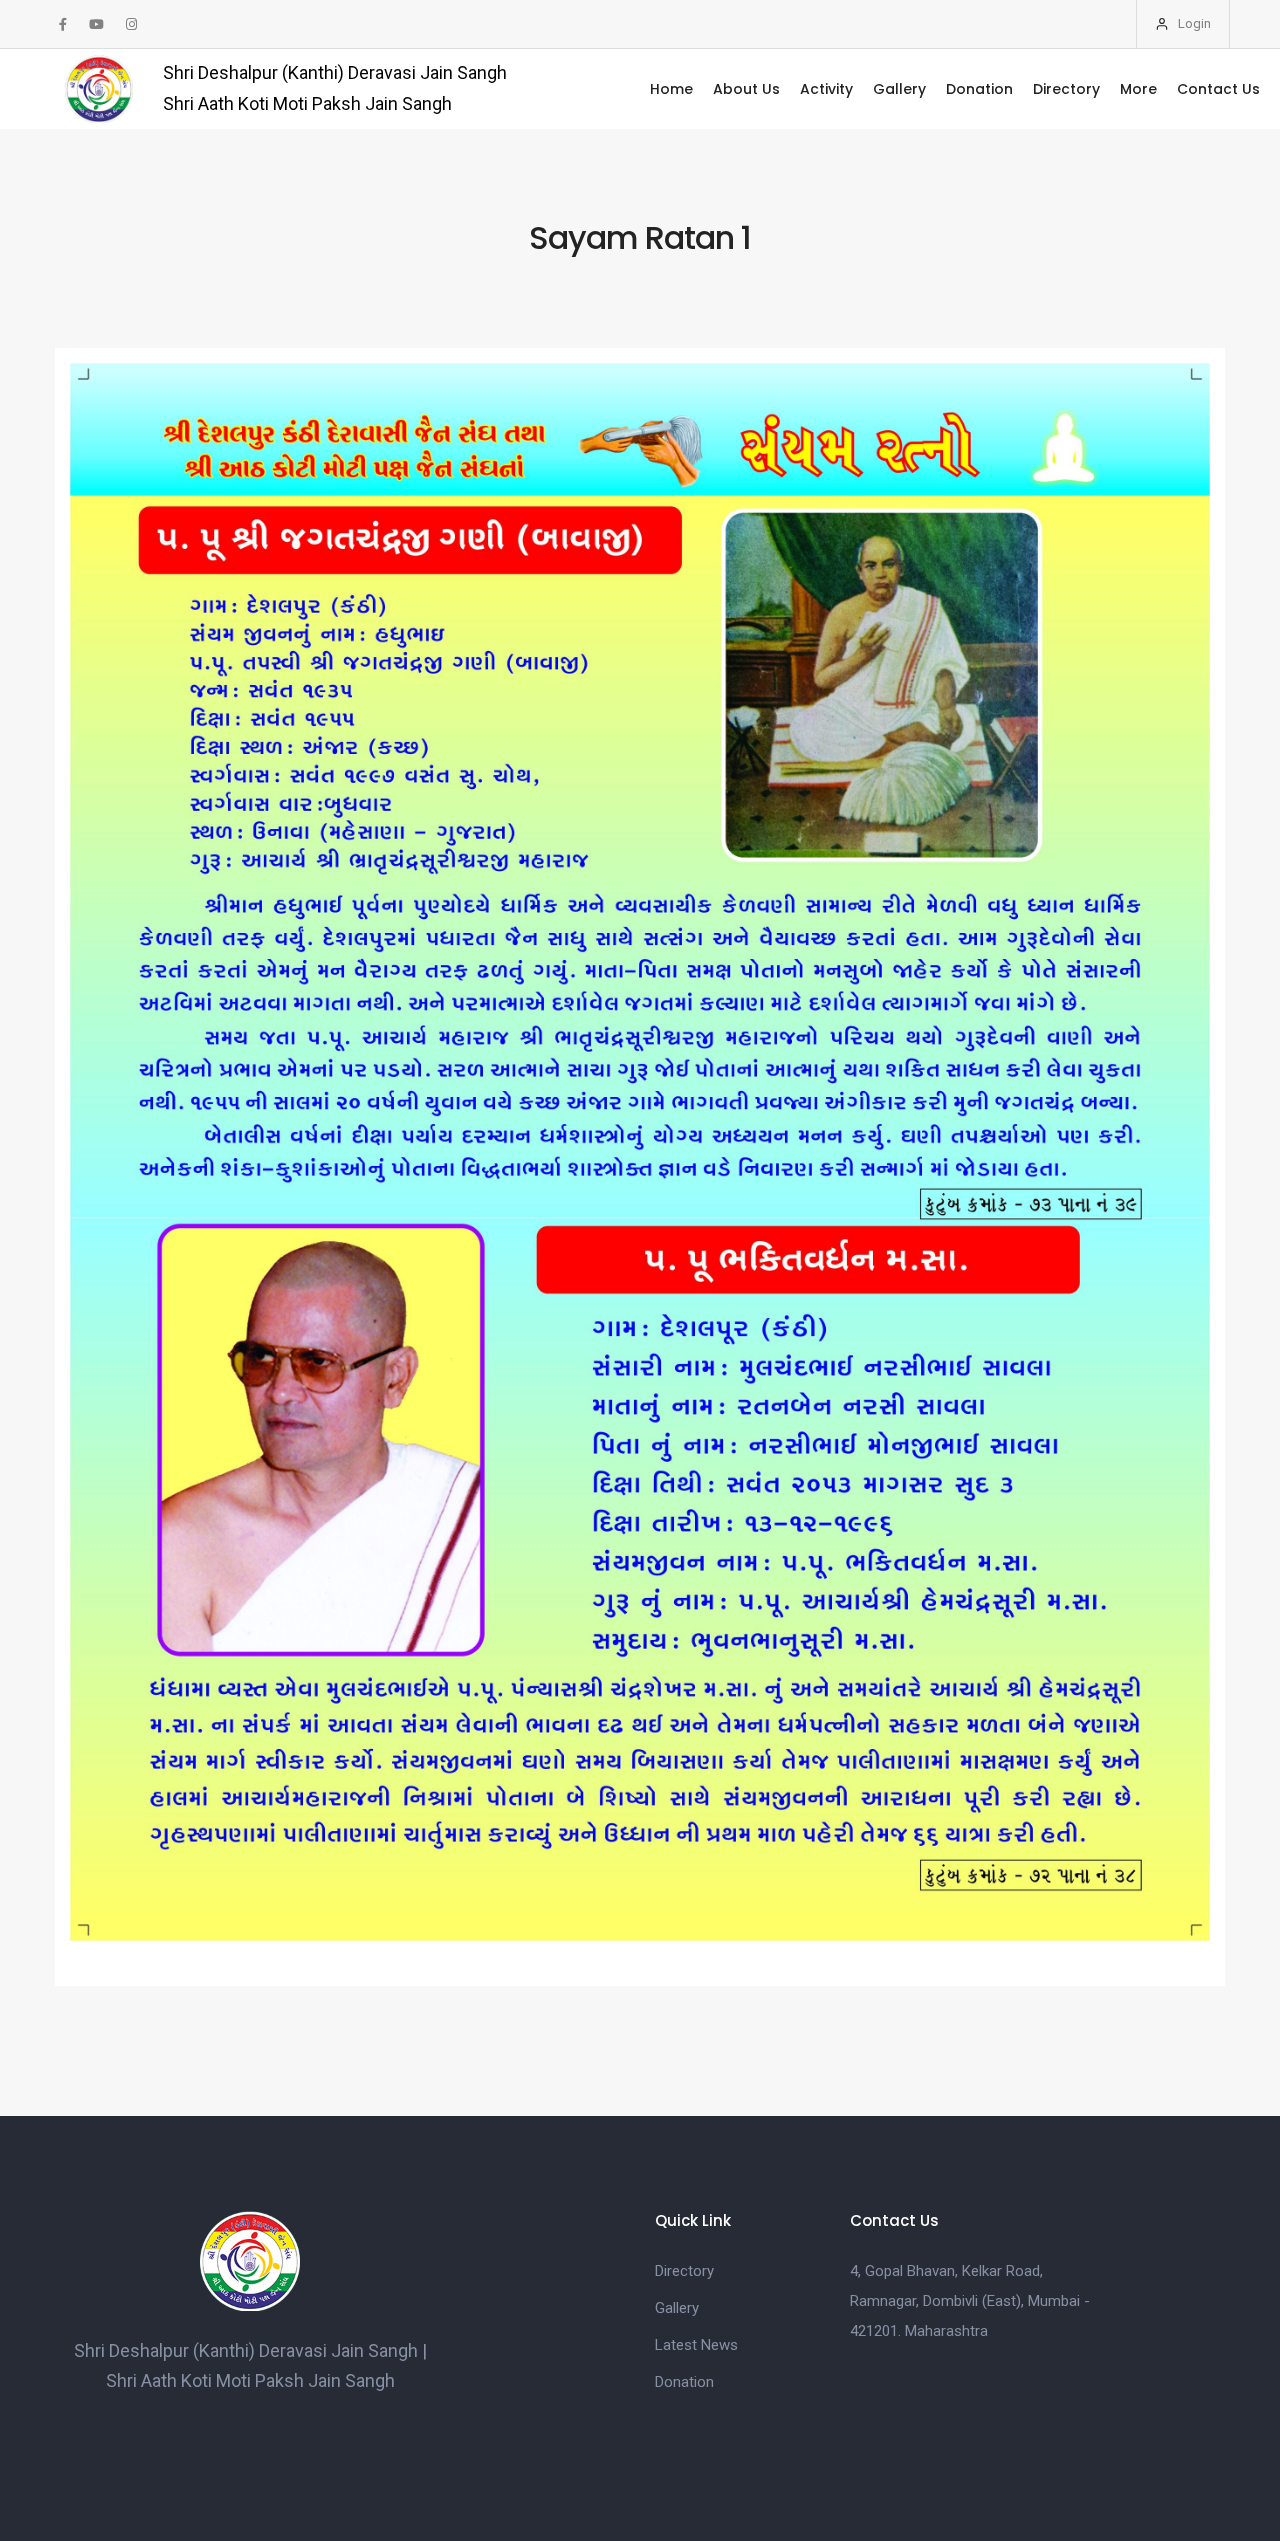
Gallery (899, 89)
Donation (979, 89)
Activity (826, 89)
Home (671, 89)
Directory (1066, 89)
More (1138, 89)
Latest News (696, 2345)
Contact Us (1218, 89)
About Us (746, 89)
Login (1193, 23)
